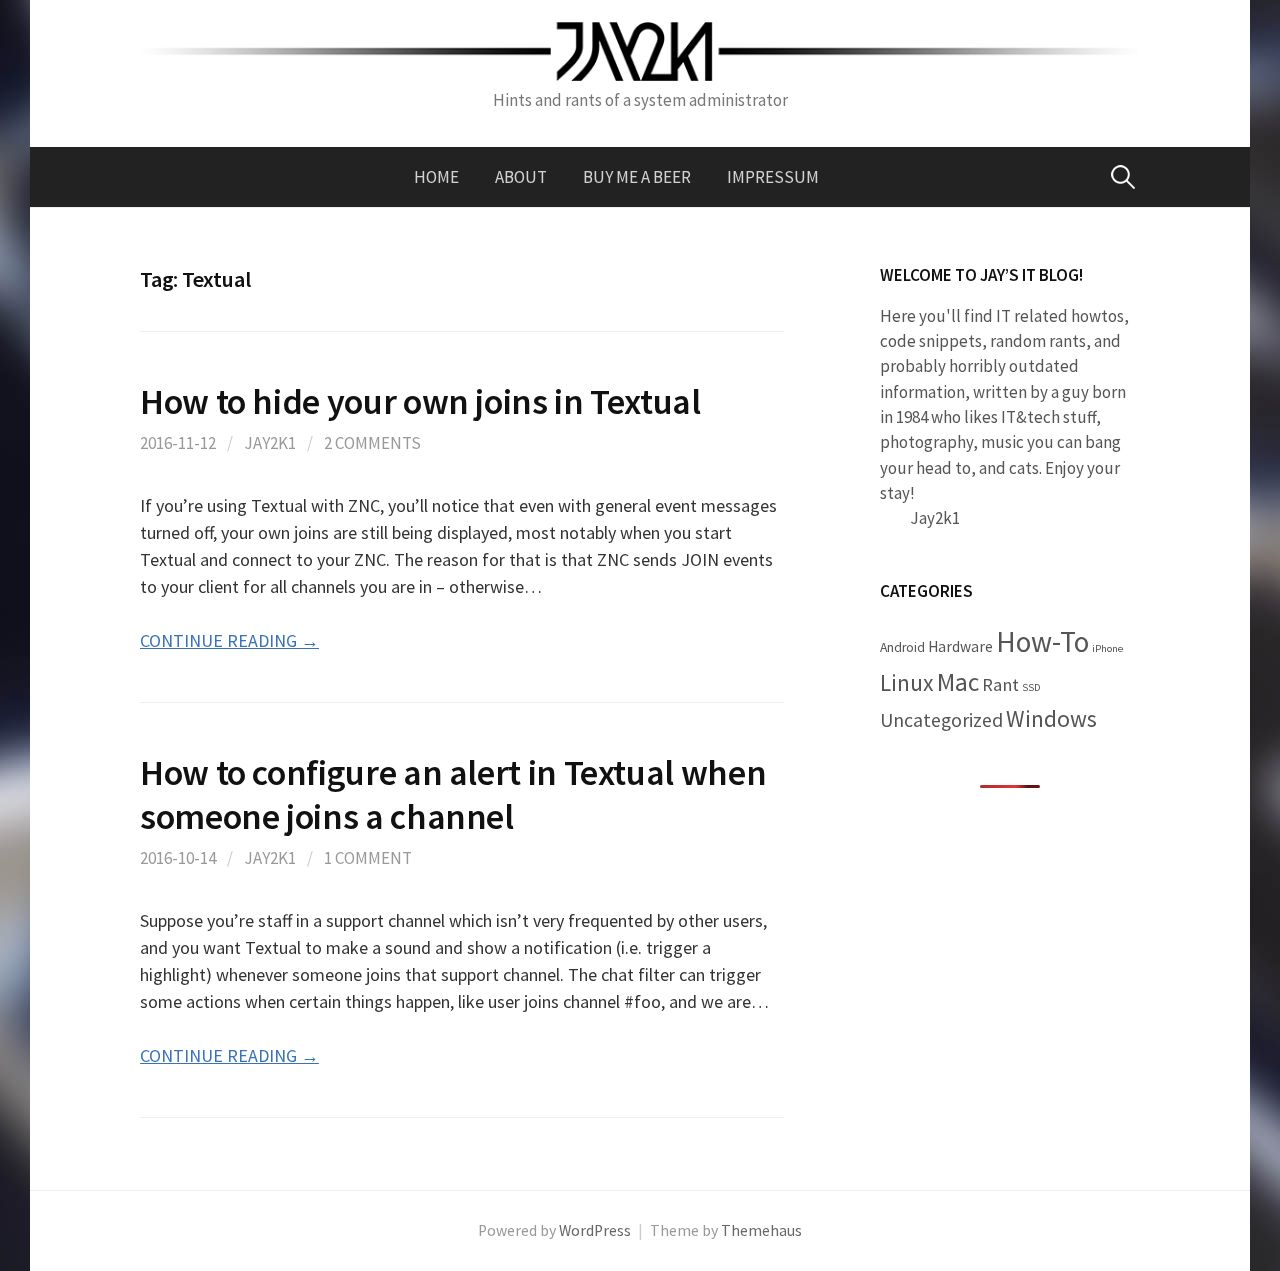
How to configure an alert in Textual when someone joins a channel (453, 794)
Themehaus (761, 1230)
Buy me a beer (637, 177)
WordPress (595, 1230)
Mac (958, 682)
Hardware (960, 646)
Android (902, 647)
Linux (907, 682)
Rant (1000, 684)
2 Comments (372, 443)
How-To (1042, 641)
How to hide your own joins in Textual (420, 401)
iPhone (1107, 648)
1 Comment (368, 858)
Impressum (773, 177)
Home (436, 177)
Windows (1051, 718)
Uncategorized (941, 720)
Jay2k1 (270, 443)
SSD (1031, 687)
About (521, 177)
